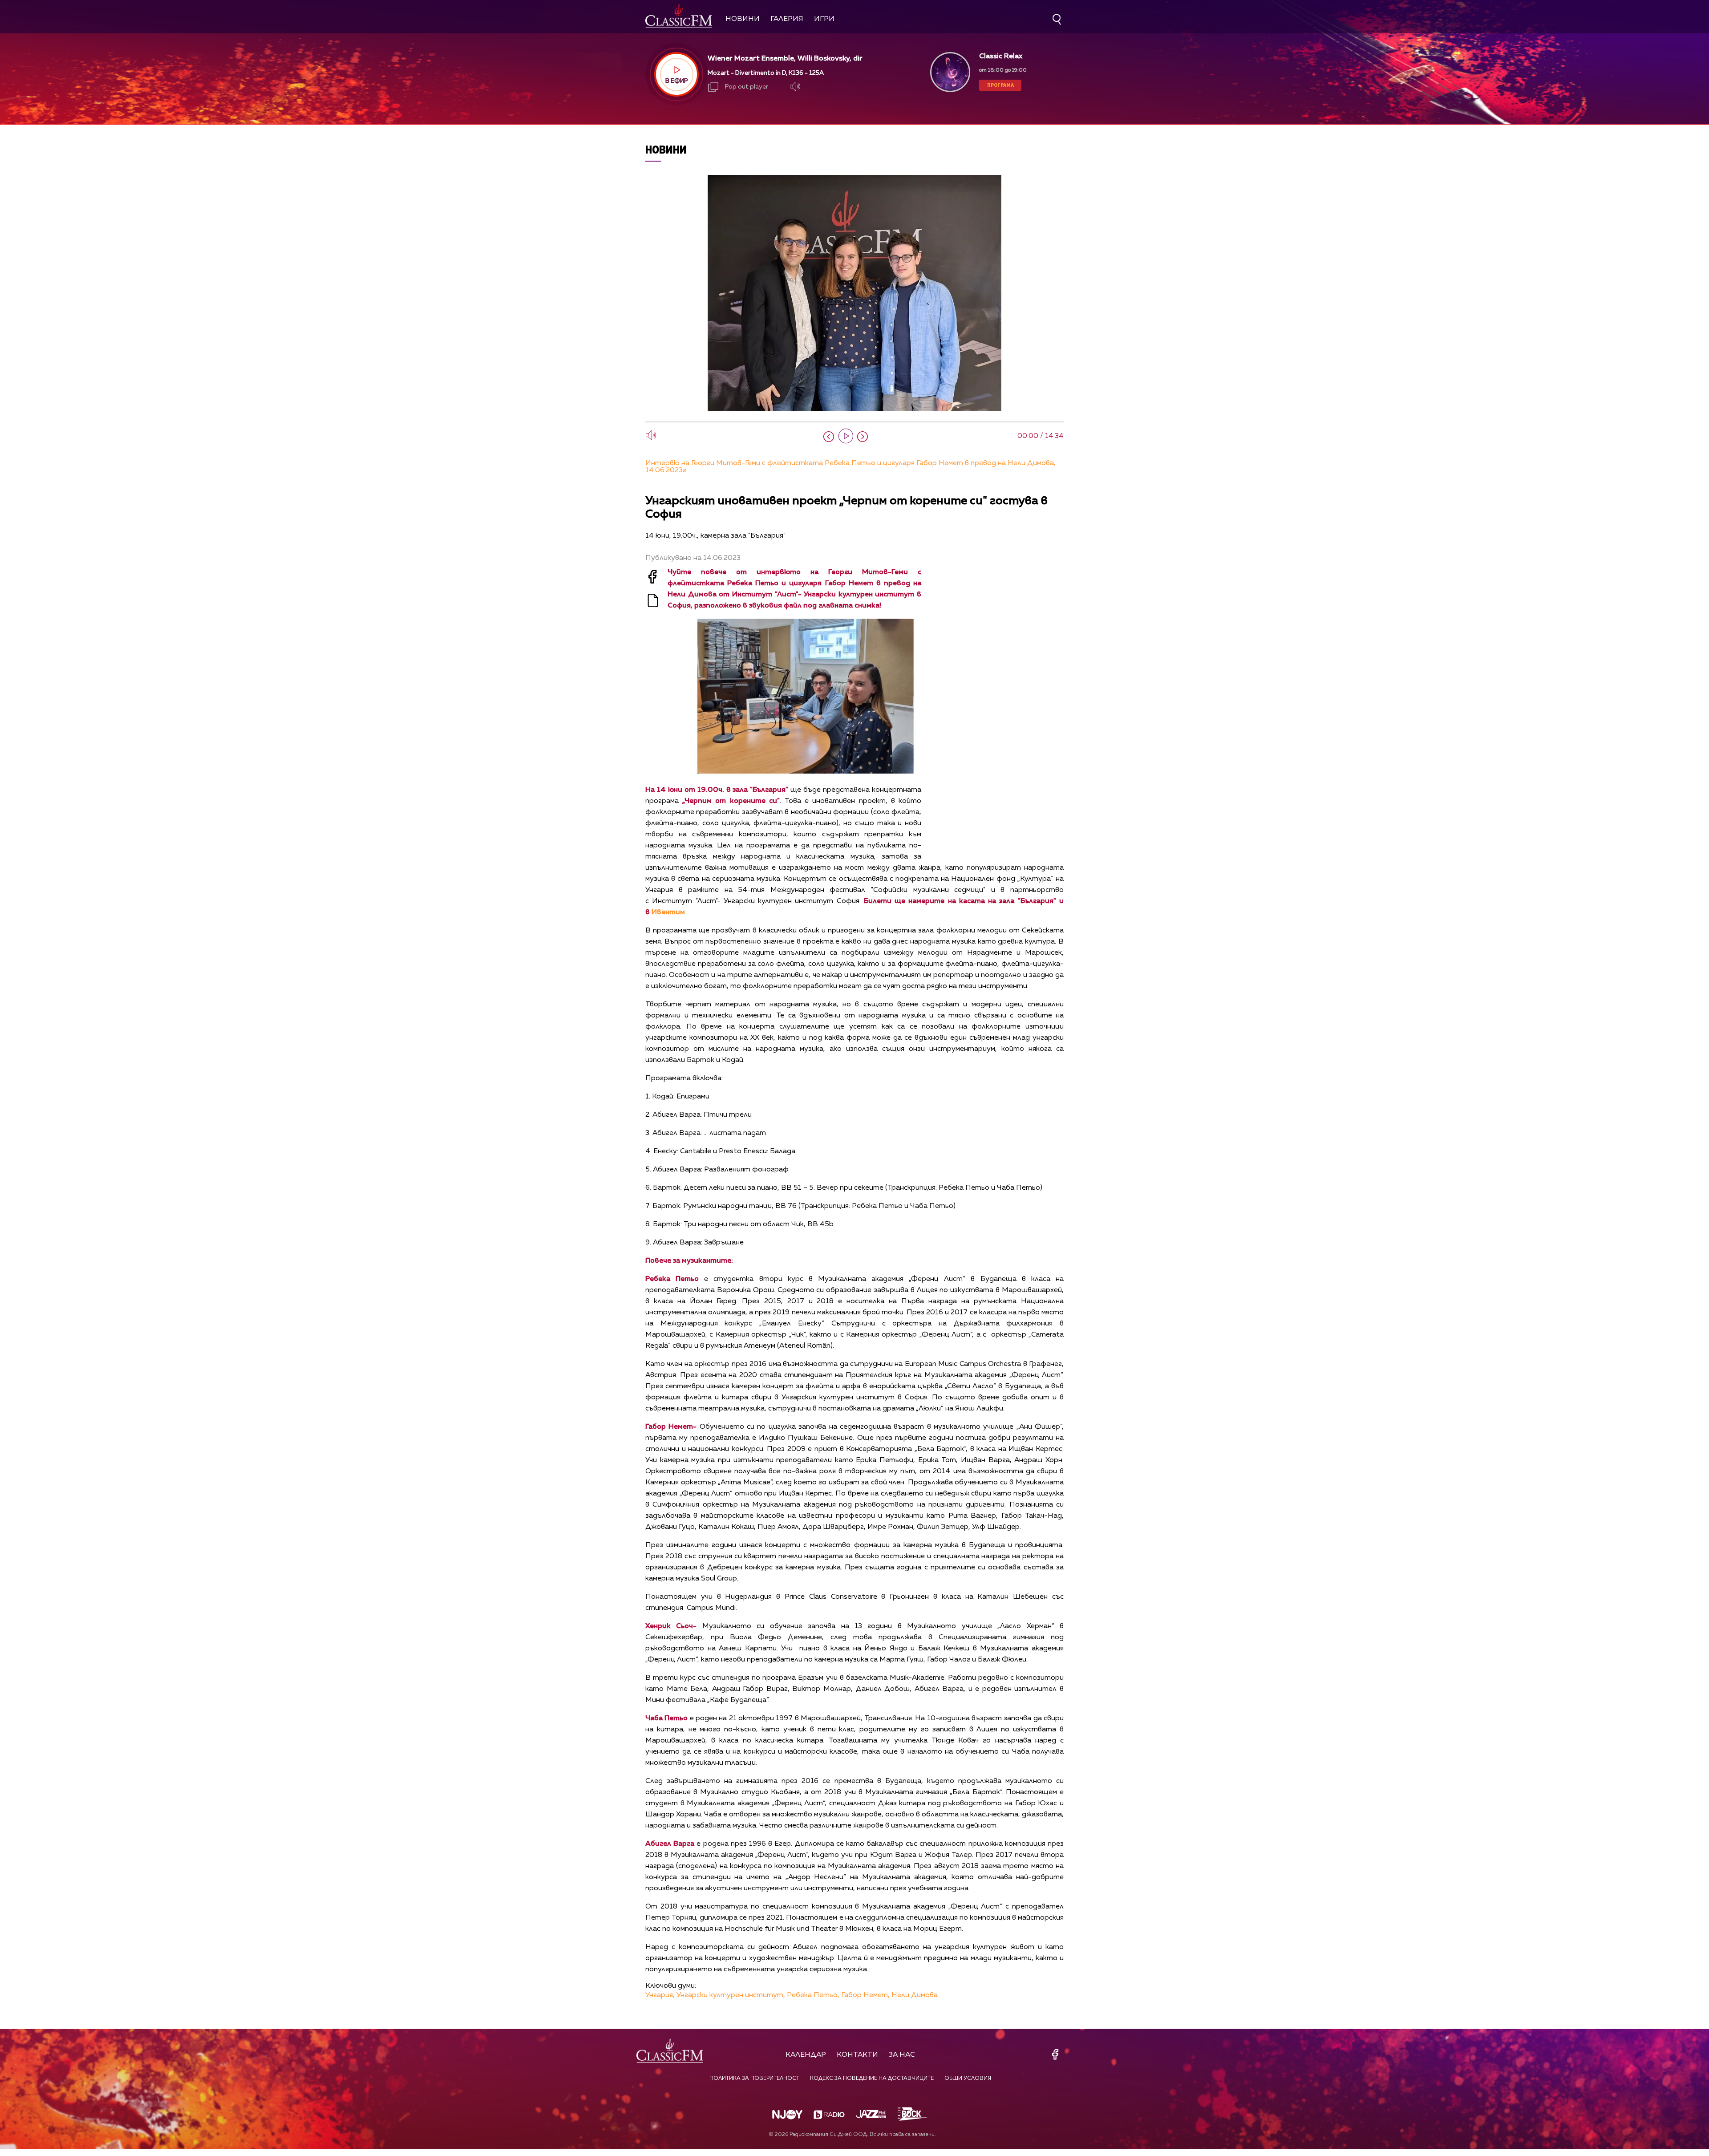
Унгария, (660, 1995)
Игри (824, 19)
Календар (806, 2055)
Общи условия (968, 2079)
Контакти (857, 2055)
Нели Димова (915, 1995)
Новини (743, 19)
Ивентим (668, 912)
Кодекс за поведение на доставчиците (872, 2079)
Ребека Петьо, (813, 1995)
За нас (902, 2055)
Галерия (787, 19)
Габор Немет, (865, 1995)
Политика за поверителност (754, 2079)
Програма (1000, 85)
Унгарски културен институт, (731, 1995)
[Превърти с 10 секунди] (829, 437)
